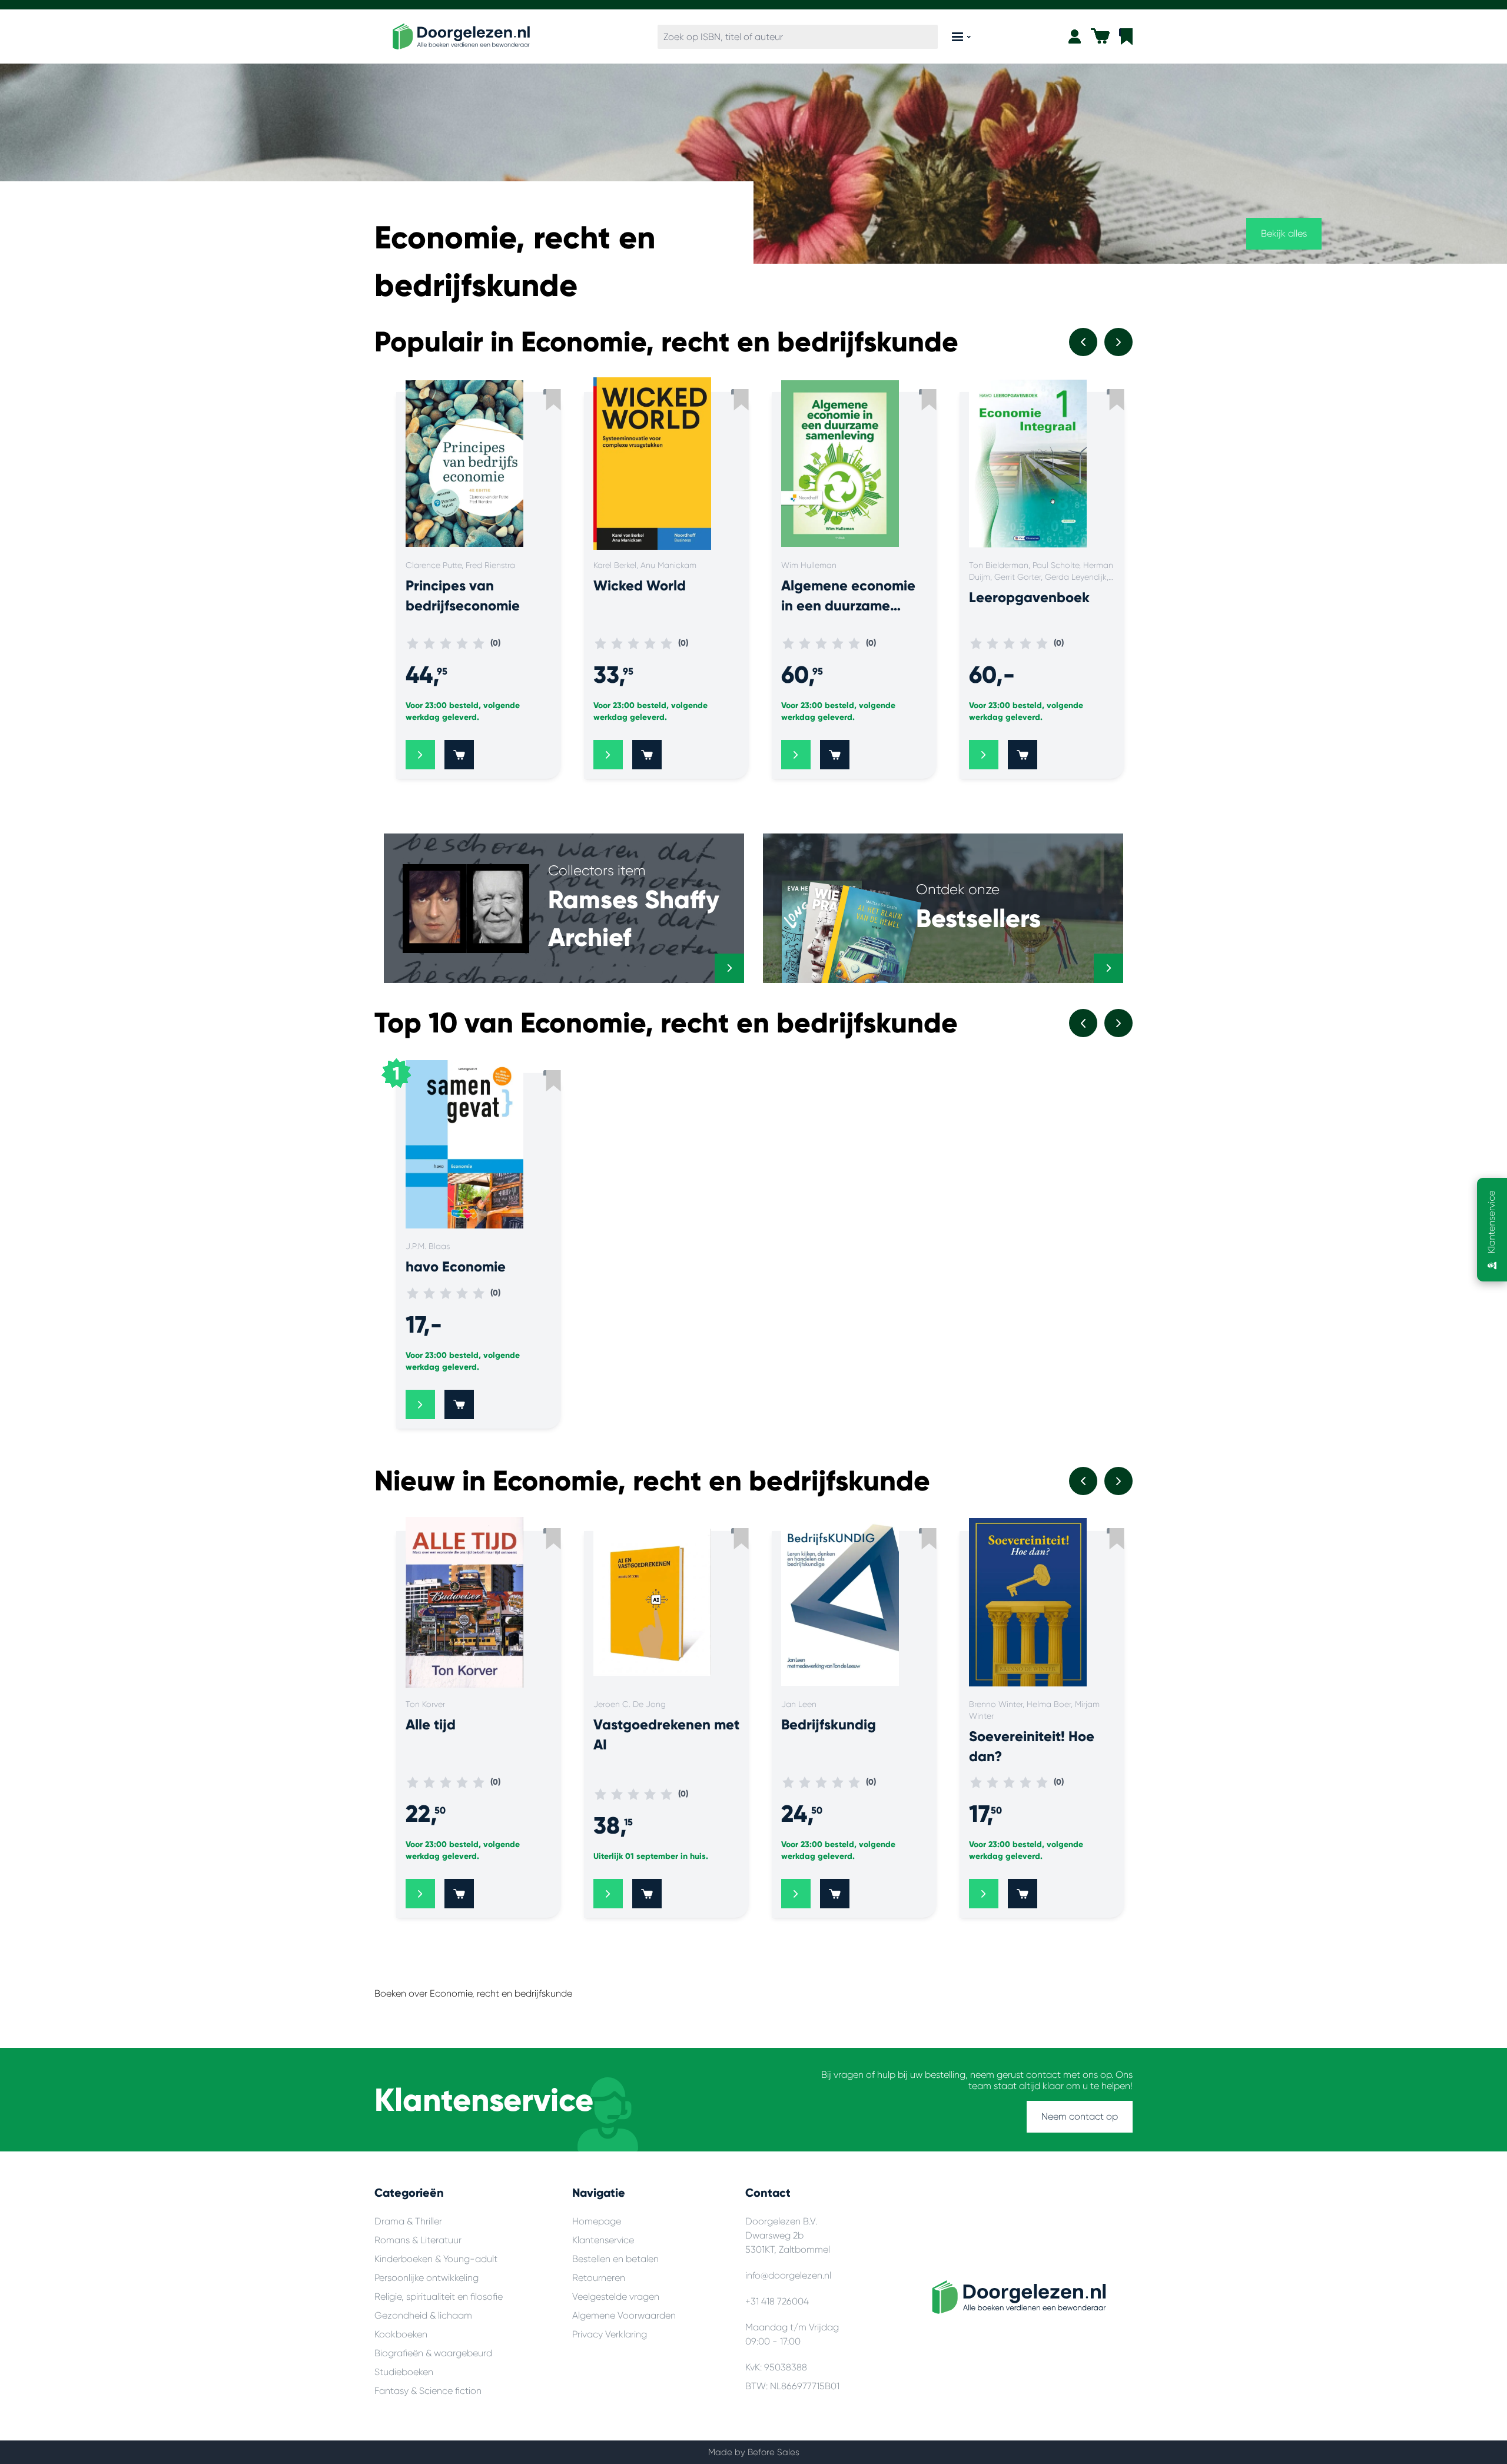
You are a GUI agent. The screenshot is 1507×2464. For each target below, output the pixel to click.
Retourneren (599, 2278)
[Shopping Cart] (1100, 36)
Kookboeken (401, 2334)
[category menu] (961, 37)
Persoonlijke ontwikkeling (426, 2278)
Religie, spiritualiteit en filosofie (439, 2297)
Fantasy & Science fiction (428, 2391)
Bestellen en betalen (615, 2259)
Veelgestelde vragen (616, 2297)
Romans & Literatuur (418, 2240)
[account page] (1075, 36)
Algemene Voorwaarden (624, 2315)
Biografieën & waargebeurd (433, 2353)
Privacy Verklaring (610, 2334)
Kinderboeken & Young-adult (436, 2259)
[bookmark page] (1126, 36)
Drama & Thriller (408, 2221)
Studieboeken (404, 2372)
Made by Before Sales (754, 2452)
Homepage (597, 2221)
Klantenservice (603, 2240)
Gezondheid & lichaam (423, 2315)
